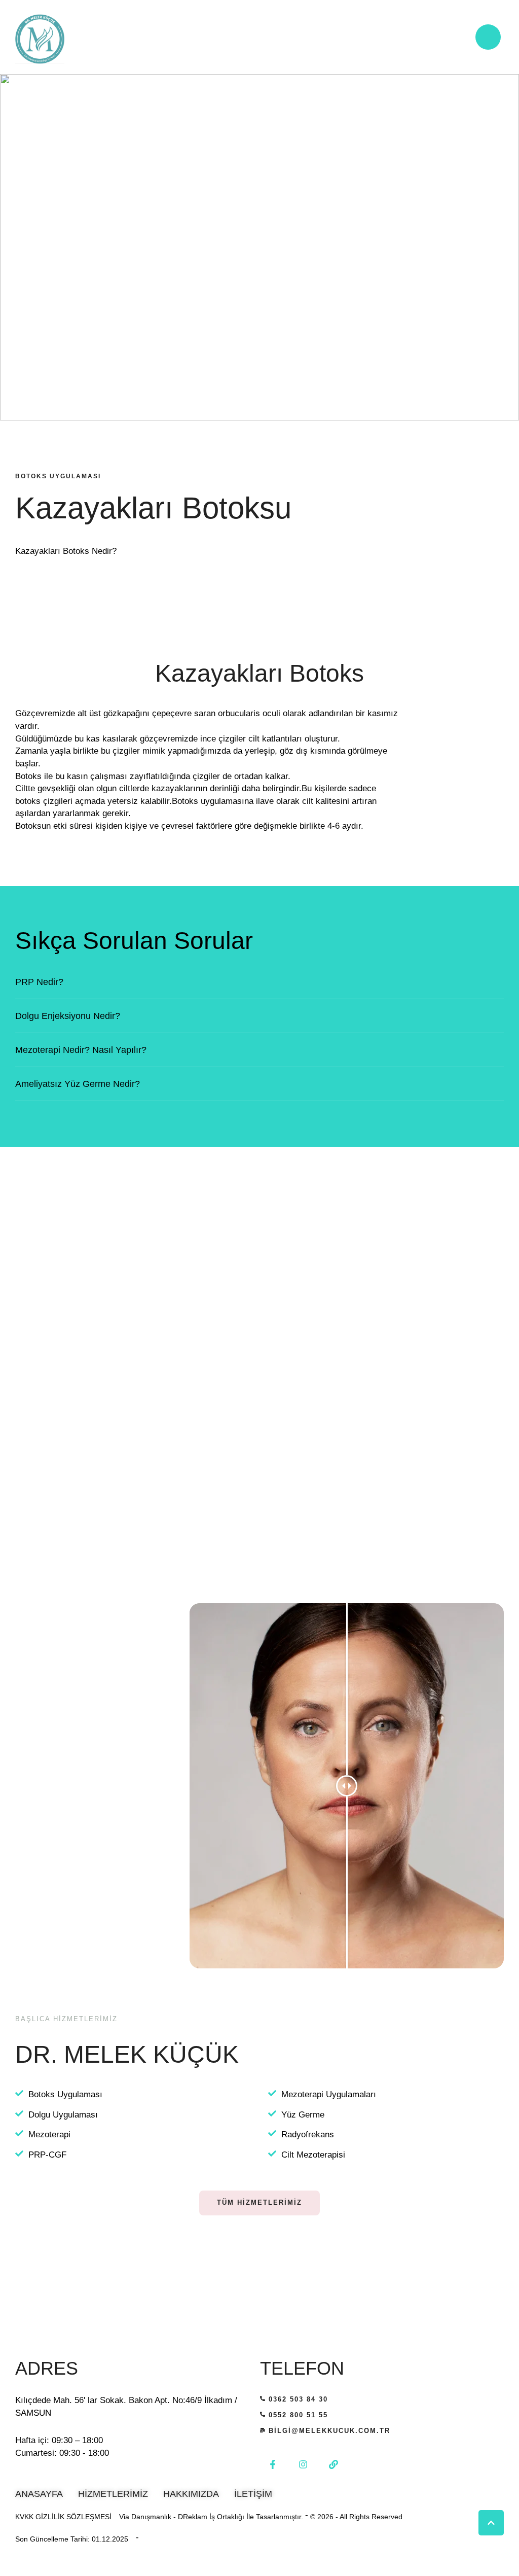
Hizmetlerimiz (113, 2494)
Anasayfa (39, 2494)
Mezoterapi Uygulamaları (329, 2094)
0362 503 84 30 (298, 2399)
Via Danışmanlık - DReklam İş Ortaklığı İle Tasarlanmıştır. (211, 2517)
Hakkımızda (191, 2494)
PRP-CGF (47, 2155)
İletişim (253, 2494)
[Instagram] (303, 2464)
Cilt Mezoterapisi (313, 2155)
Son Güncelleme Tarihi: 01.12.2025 (72, 2539)
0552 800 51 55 (298, 2415)
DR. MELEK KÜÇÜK (127, 2054)
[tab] (259, 982)
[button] (491, 2523)
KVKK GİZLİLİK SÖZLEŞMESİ (63, 2517)
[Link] (333, 2464)
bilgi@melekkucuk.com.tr (329, 2431)
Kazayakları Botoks (259, 673)
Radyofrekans (308, 2134)
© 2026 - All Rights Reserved (356, 2517)
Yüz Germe (303, 2115)
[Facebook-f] (273, 2464)
